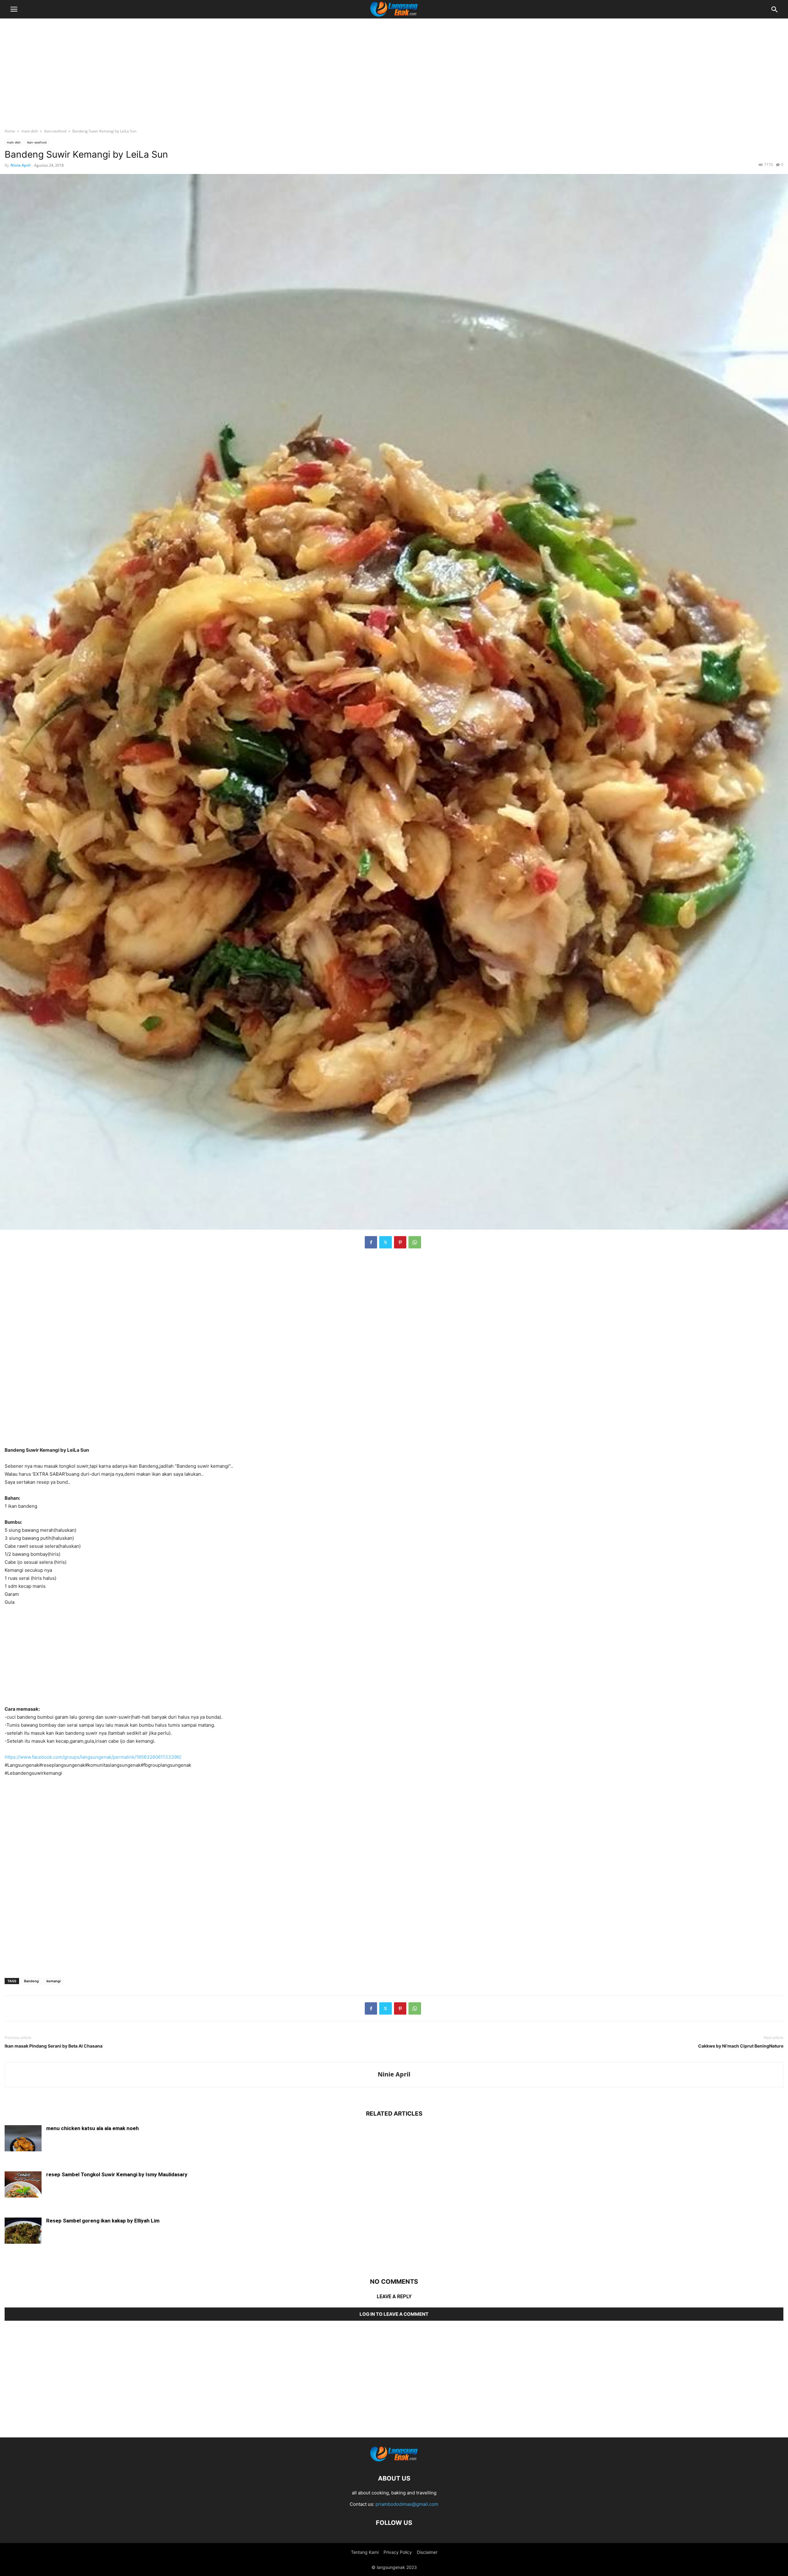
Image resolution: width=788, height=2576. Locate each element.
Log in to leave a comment (394, 2314)
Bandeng (31, 1981)
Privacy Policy (398, 2552)
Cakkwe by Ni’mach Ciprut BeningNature (741, 2046)
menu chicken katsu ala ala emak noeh (92, 2128)
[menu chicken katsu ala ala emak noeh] (23, 2139)
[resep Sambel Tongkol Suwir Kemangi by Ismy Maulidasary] (23, 2185)
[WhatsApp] (415, 1242)
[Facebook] (371, 1242)
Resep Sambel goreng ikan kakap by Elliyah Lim (103, 2221)
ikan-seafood (55, 131)
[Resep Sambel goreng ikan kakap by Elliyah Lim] (23, 2231)
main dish (30, 131)
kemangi (54, 1981)
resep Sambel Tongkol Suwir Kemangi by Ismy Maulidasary (117, 2174)
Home (10, 131)
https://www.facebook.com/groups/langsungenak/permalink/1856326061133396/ (93, 1757)
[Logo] (394, 2460)
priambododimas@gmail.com (407, 2504)
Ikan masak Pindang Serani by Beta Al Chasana (54, 2046)
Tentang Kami (365, 2552)
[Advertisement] (394, 69)
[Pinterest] (400, 1242)
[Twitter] (386, 1242)
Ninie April (20, 165)
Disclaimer (427, 2552)
